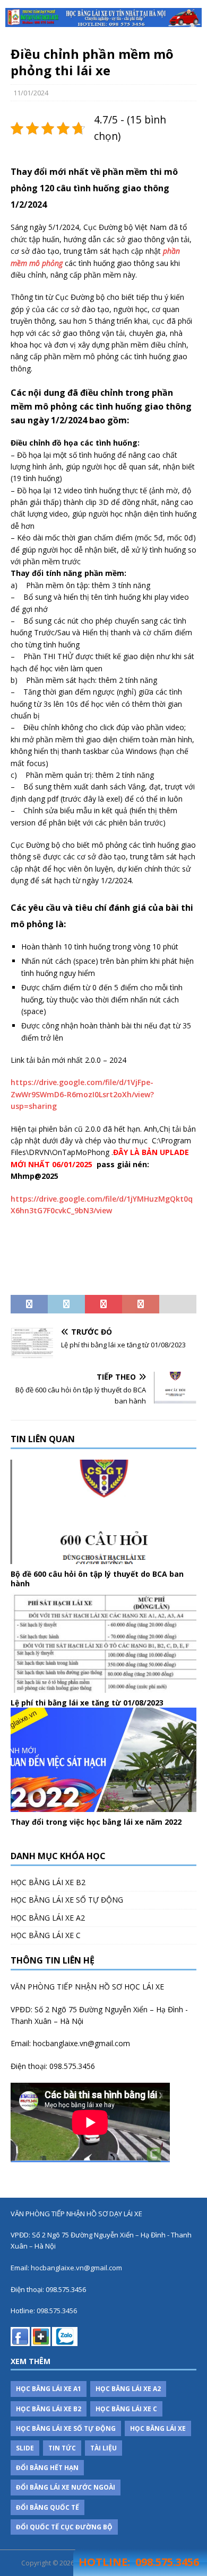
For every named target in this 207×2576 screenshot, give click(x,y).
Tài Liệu (103, 2448)
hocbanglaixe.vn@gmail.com (81, 2043)
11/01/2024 (31, 93)
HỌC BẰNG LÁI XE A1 (49, 2389)
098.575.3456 (72, 2066)
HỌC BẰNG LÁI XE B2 (48, 1882)
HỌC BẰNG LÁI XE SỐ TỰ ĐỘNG (67, 1900)
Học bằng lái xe (158, 2428)
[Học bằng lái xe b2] (103, 17)
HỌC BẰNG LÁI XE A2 (48, 1918)
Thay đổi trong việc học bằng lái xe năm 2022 (96, 1822)
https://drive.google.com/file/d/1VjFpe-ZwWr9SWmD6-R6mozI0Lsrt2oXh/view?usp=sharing (82, 1094)
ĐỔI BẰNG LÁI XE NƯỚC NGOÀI (66, 2487)
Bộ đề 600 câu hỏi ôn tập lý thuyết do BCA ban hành (97, 1579)
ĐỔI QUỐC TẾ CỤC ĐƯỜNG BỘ (64, 2527)
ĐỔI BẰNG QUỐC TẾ (48, 2507)
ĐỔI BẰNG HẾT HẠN (47, 2468)
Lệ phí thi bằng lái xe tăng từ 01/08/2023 (87, 1703)
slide (25, 2448)
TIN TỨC (62, 2448)
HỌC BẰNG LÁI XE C (46, 1935)
